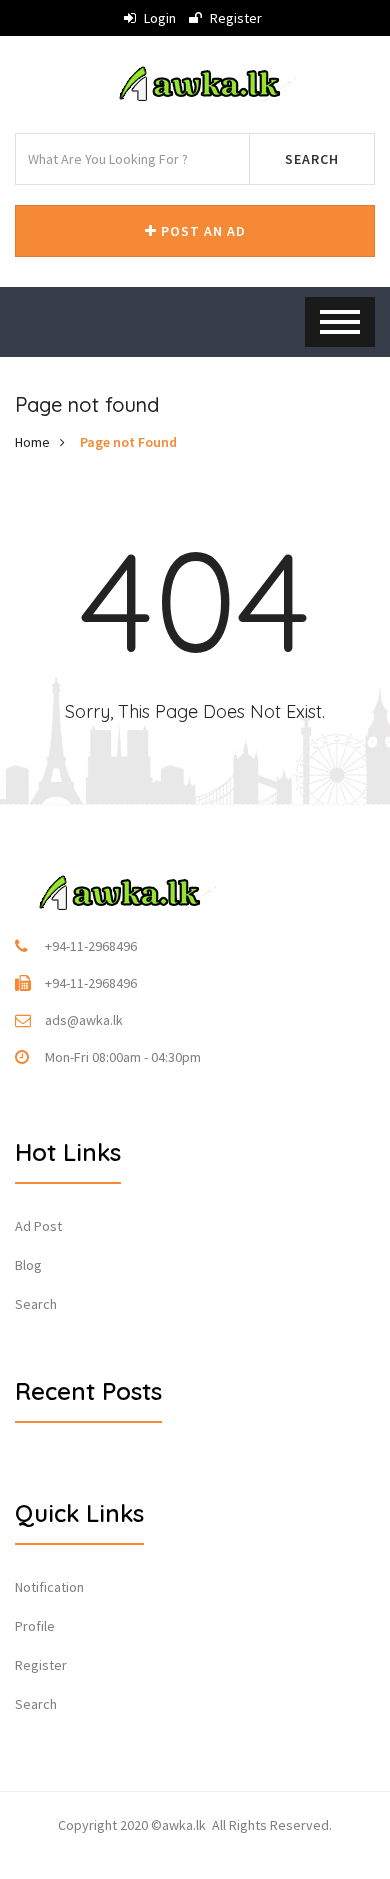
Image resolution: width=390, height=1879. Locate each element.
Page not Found (128, 442)
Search (312, 159)
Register (234, 18)
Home (32, 442)
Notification (49, 1587)
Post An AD (201, 231)
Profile (35, 1626)
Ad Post (38, 1226)
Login (158, 18)
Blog (28, 1265)
